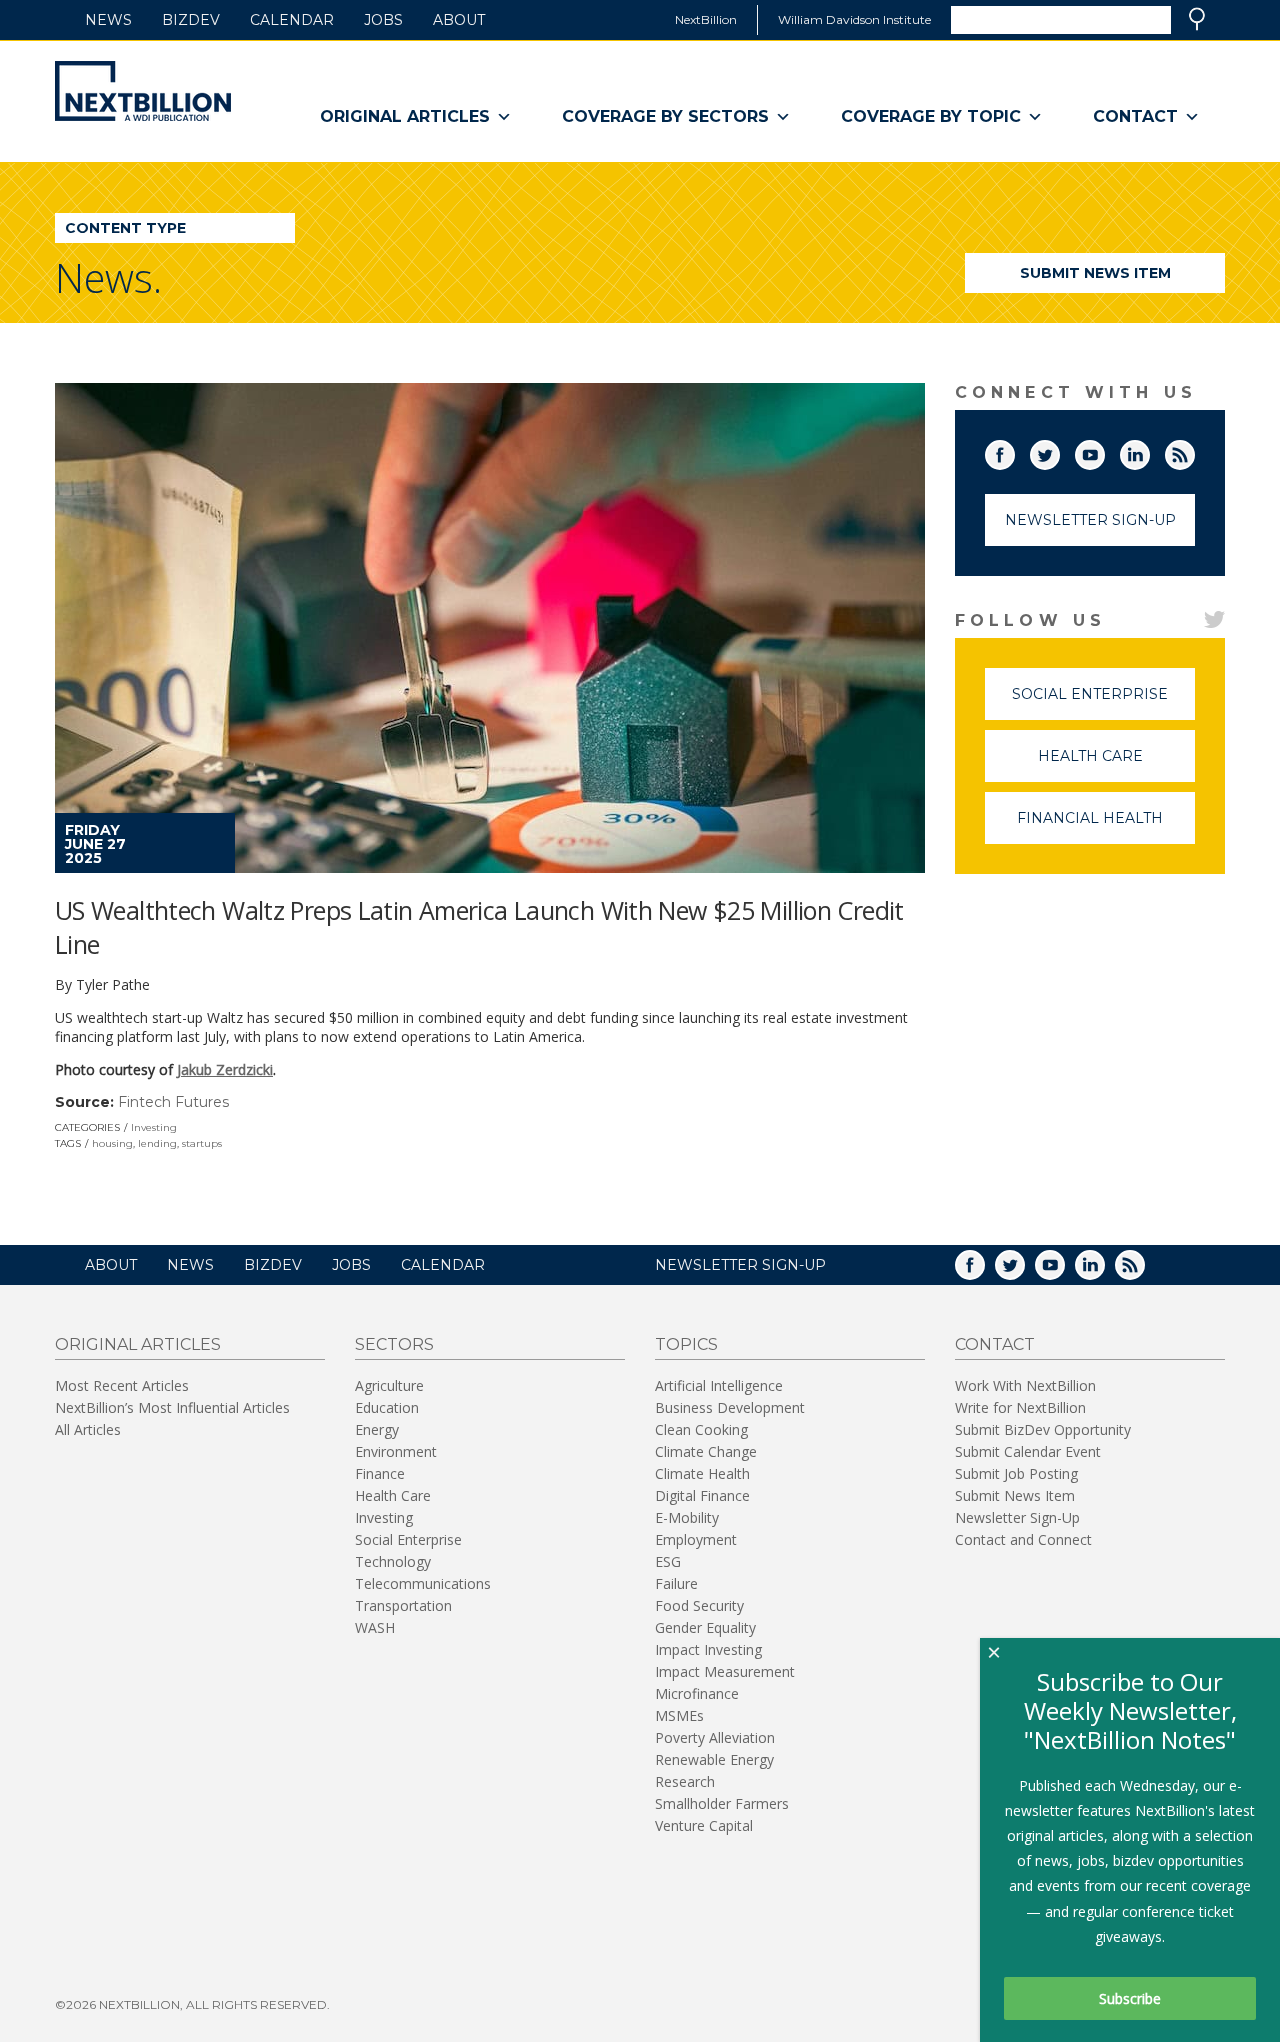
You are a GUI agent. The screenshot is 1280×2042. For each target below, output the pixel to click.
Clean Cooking (701, 1429)
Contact (1135, 116)
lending (157, 1143)
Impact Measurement (725, 1671)
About (459, 20)
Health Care (1116, 764)
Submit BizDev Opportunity (1043, 1429)
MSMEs (679, 1715)
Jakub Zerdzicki (225, 1069)
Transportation (403, 1605)
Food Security (699, 1605)
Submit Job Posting (1016, 1473)
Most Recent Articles (122, 1385)
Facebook (1014, 451)
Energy (377, 1429)
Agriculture (389, 1385)
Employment (696, 1539)
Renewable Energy (714, 1759)
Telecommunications (423, 1583)
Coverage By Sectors (665, 116)
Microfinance (697, 1693)
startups (202, 1143)
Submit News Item (1095, 273)
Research (685, 1781)
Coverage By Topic (931, 116)
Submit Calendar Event (1028, 1451)
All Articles (88, 1429)
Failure (676, 1583)
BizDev (191, 20)
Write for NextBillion (1020, 1407)
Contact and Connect (1023, 1539)
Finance (380, 1473)
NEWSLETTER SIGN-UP (740, 1265)
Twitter (1059, 451)
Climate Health (702, 1473)
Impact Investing (708, 1649)
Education (387, 1407)
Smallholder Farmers (722, 1803)
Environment (396, 1451)
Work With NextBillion (1025, 1385)
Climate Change (706, 1451)
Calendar (292, 20)
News (108, 20)
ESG (668, 1561)
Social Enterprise (1103, 702)
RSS (1194, 451)
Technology (393, 1561)
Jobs (383, 20)
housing (112, 1143)
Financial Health (1106, 826)
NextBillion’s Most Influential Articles (172, 1407)
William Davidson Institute (854, 19)
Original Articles (405, 116)
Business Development (730, 1407)
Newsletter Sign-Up (1090, 520)
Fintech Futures (173, 1102)
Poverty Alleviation (715, 1737)
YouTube (1104, 451)
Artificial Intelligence (719, 1385)
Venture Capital (704, 1825)
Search (1197, 19)
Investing (154, 1127)
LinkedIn (1149, 451)
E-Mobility (687, 1517)
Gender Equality (705, 1627)
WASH (375, 1627)
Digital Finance (702, 1495)
